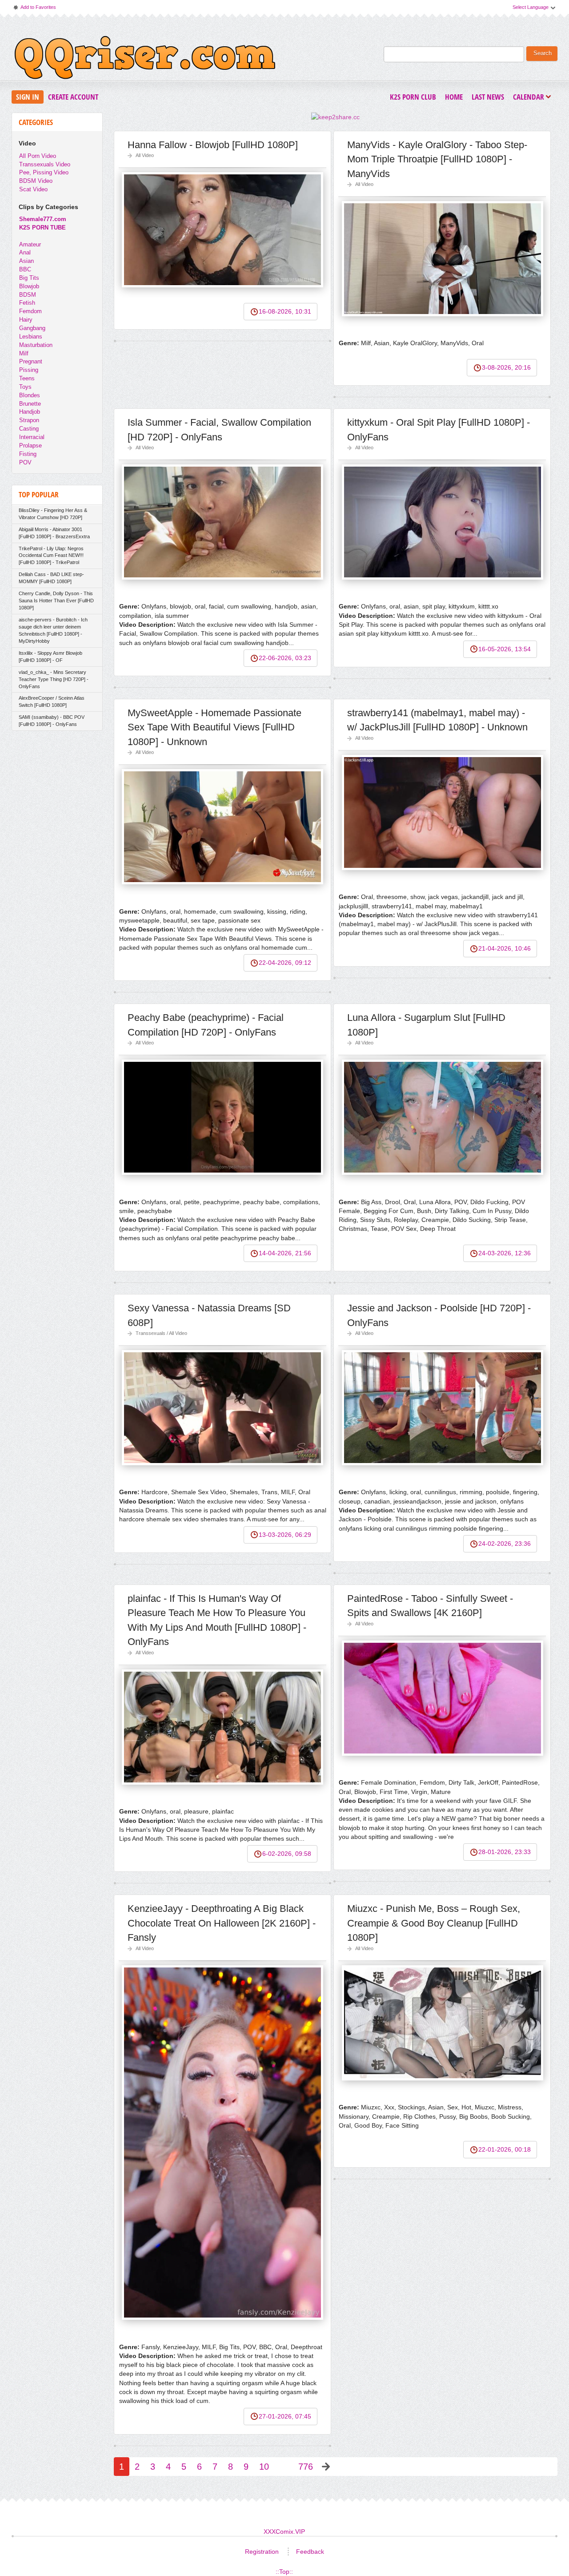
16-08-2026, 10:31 (285, 311)
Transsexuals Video (45, 164)
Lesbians (31, 337)
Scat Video (33, 189)
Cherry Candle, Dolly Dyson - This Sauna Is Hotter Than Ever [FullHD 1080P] (56, 601)
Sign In (28, 97)
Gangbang (32, 328)
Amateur (30, 244)
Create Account (73, 97)
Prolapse (30, 445)
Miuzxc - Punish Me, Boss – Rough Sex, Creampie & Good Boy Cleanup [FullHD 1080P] (434, 1923)
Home (454, 97)
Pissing (29, 370)
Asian (26, 261)
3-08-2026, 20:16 (506, 367)
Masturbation (36, 345)
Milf (24, 353)
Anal (25, 252)
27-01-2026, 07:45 (285, 2416)
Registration (262, 2552)
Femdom (30, 311)
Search (543, 53)
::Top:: (284, 2572)
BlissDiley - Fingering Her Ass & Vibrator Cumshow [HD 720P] (53, 514)
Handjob (30, 412)
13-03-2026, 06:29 (285, 1535)
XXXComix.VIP (284, 2532)
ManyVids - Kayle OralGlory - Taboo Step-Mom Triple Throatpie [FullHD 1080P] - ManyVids (437, 159)
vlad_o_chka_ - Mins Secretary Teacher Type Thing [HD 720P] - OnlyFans (54, 679)
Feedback (310, 2552)
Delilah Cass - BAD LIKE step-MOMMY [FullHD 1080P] (51, 578)
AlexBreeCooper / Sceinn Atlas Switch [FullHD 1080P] (52, 701)
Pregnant (31, 361)
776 (306, 2467)
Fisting (28, 454)
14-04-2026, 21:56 (285, 1253)
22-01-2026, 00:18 (505, 2149)
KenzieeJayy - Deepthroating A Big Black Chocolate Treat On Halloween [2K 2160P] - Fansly (222, 1923)
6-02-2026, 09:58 (287, 1854)
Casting (29, 429)
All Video (145, 155)
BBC (25, 269)
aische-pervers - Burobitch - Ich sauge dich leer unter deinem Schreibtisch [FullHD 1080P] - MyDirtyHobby (53, 630)
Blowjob (29, 286)
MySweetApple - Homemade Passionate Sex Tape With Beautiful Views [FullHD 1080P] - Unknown (214, 727)
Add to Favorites (34, 9)
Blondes (30, 395)
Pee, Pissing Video (44, 172)
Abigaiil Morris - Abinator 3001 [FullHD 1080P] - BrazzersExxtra (54, 533)
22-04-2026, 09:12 (285, 963)
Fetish (27, 303)
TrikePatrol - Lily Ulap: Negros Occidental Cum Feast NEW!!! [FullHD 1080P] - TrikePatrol (51, 556)
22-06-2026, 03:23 (285, 658)
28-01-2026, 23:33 (505, 1852)
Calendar (531, 98)
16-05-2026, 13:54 (505, 649)
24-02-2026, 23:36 (505, 1544)
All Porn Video (38, 156)
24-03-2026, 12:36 (505, 1253)
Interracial (32, 437)
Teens (27, 378)
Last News (488, 97)
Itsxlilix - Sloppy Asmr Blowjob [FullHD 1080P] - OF (50, 657)
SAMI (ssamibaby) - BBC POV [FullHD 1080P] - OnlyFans (52, 721)
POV (25, 462)
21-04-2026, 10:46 (505, 948)
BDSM (28, 295)
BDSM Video (36, 181)
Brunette (30, 404)
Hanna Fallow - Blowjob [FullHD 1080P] (213, 145)
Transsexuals (150, 1333)
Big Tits (29, 278)
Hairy (26, 320)
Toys (25, 387)
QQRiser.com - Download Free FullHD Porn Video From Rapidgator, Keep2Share (145, 60)
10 (264, 2467)
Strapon (29, 420)
